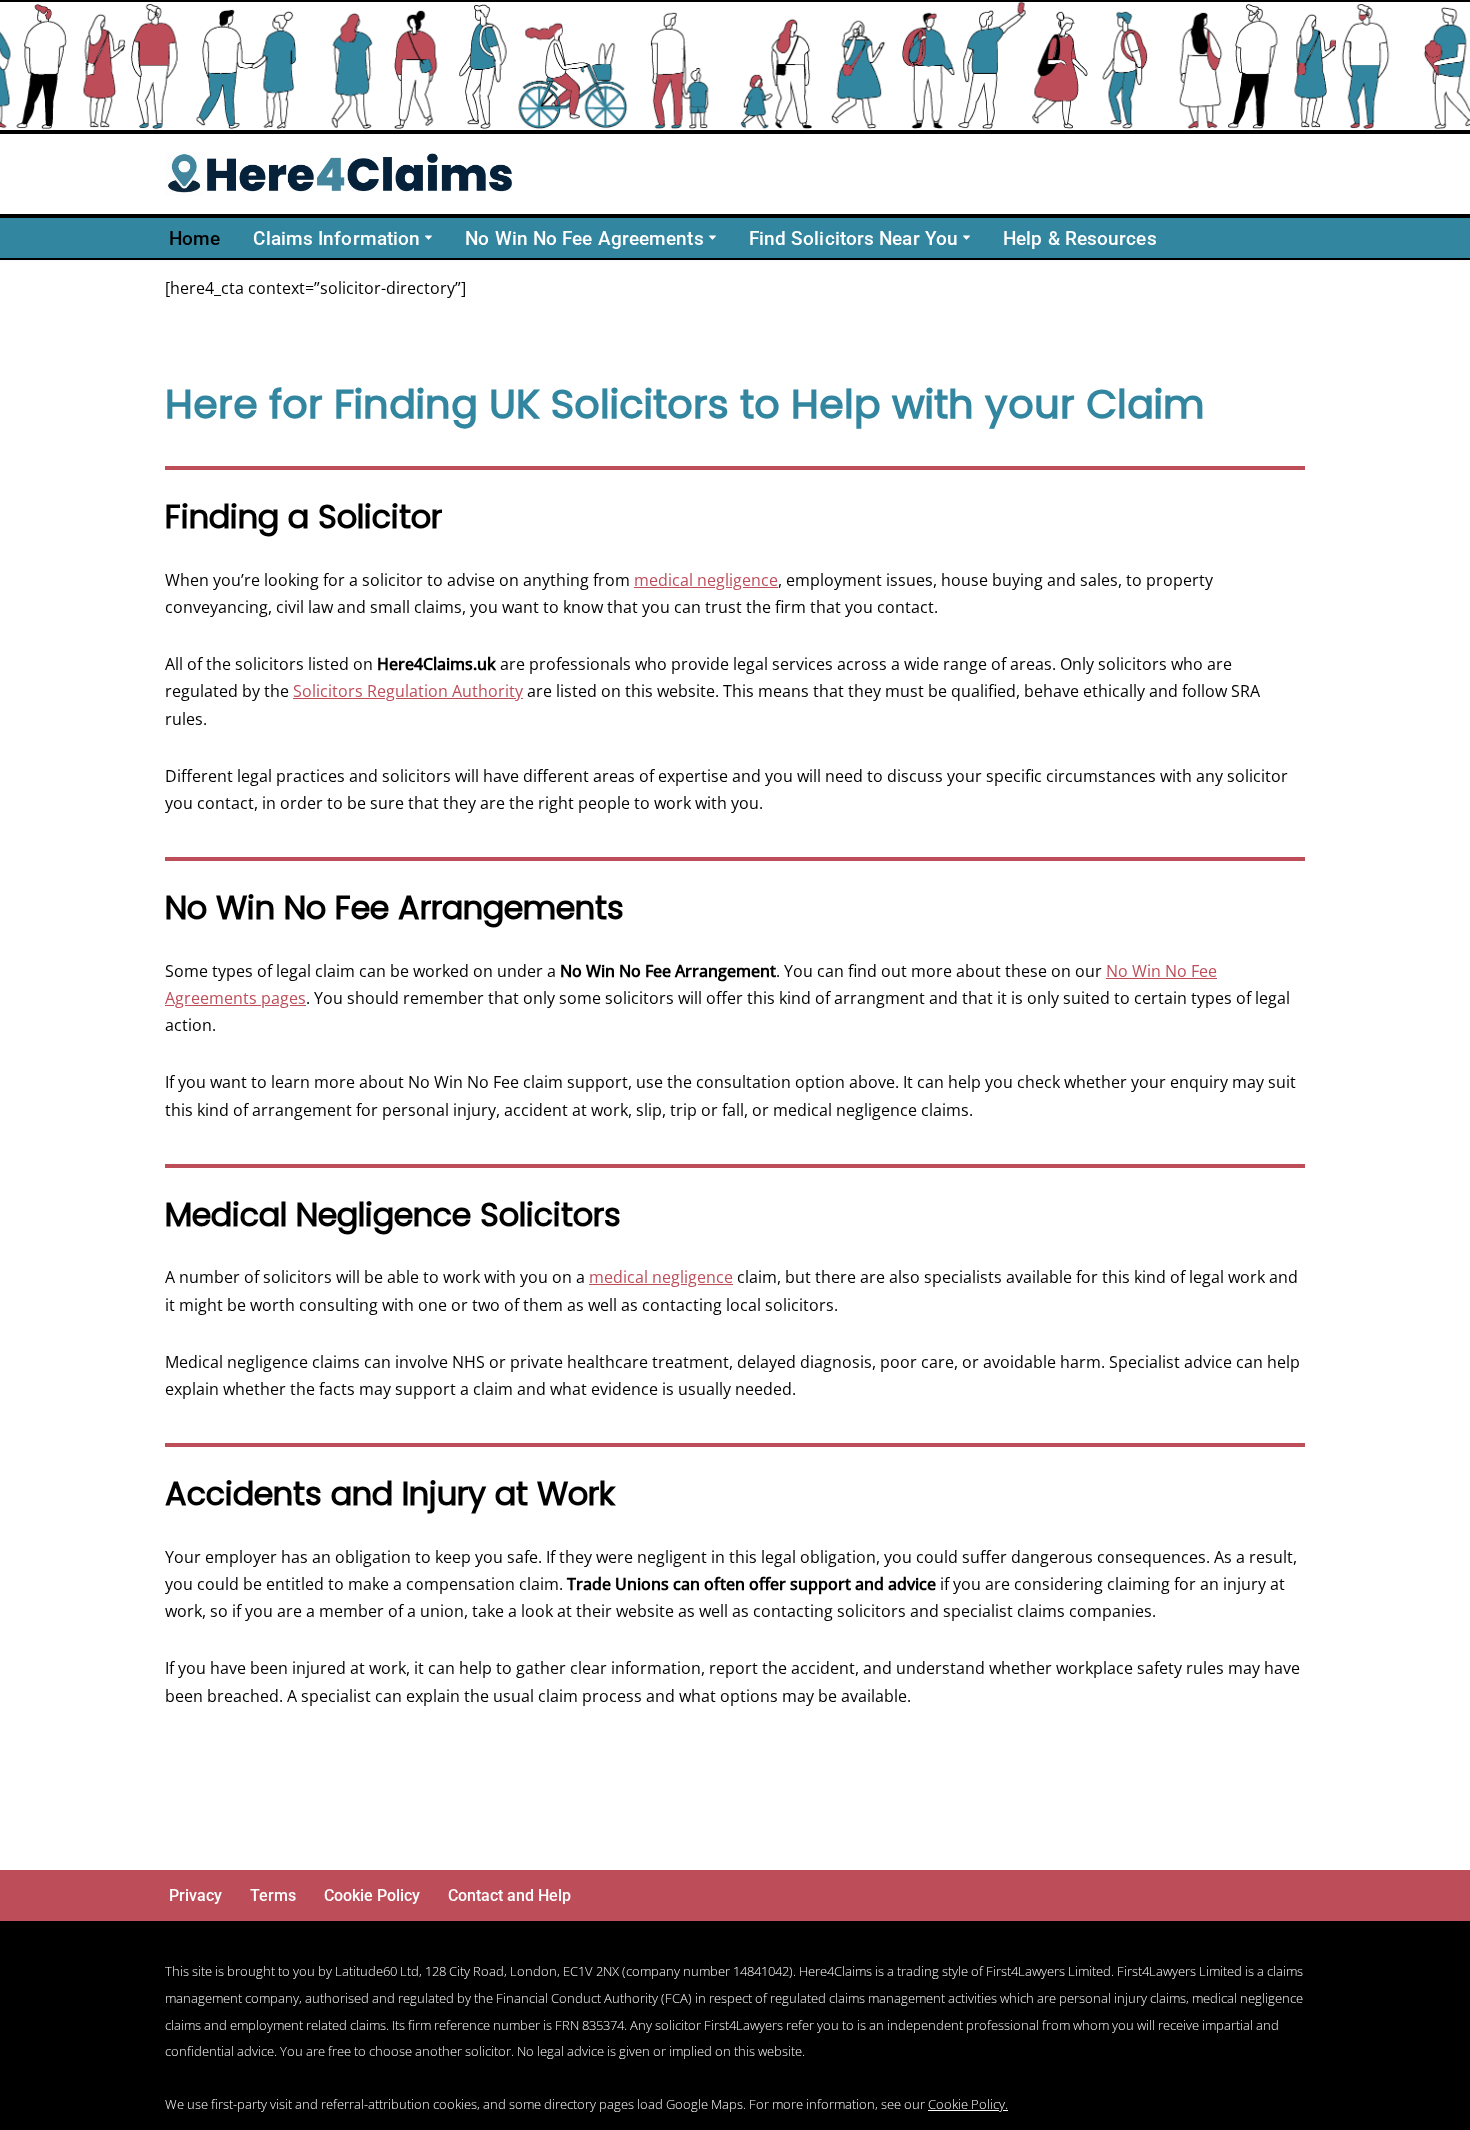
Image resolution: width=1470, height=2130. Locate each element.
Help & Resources (1080, 238)
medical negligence (706, 580)
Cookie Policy (372, 1895)
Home (194, 238)
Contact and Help (509, 1895)
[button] (428, 237)
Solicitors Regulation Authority (408, 691)
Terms (273, 1895)
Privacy (195, 1895)
